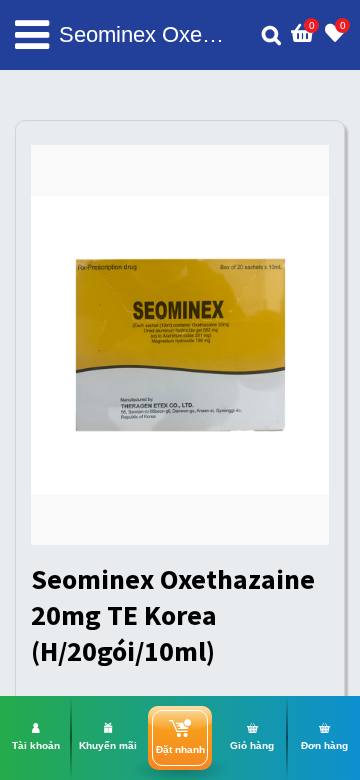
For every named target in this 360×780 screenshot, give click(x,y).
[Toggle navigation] (32, 35)
